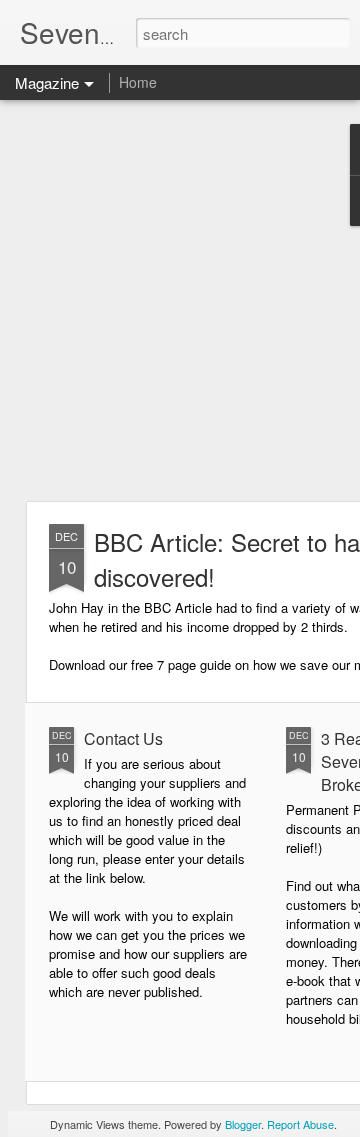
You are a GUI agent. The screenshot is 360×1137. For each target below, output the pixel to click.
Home (138, 82)
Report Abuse (300, 1124)
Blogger (243, 1124)
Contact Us (123, 738)
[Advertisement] (180, 300)
